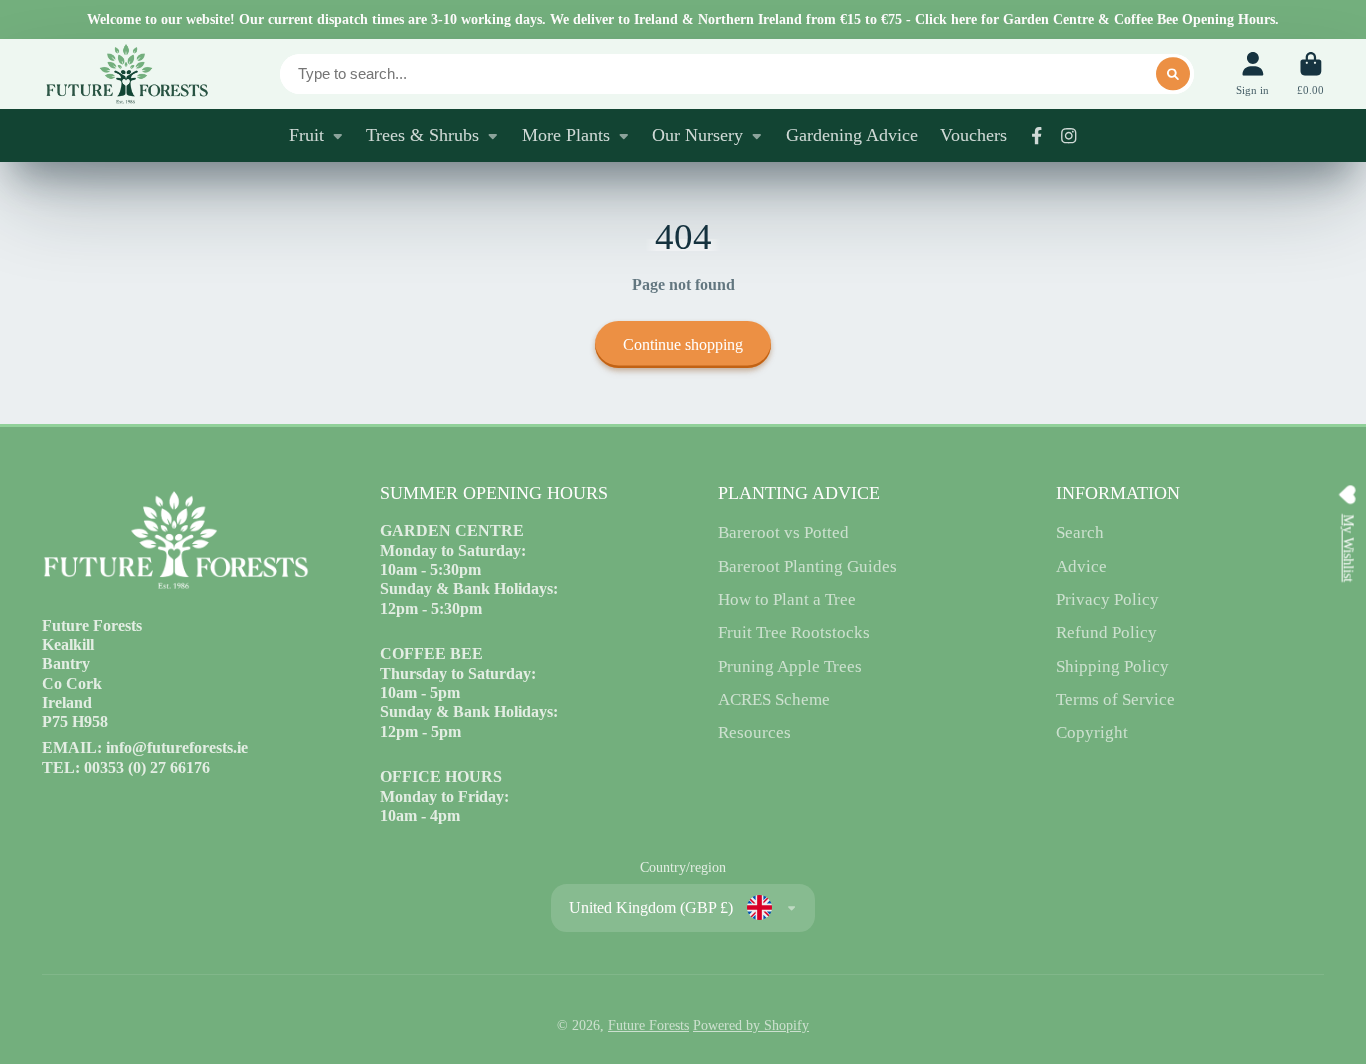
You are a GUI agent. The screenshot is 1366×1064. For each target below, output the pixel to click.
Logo (126, 74)
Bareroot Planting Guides (807, 566)
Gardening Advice (852, 135)
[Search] (1173, 74)
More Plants (566, 135)
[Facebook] (1037, 136)
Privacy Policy (1107, 599)
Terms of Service (1115, 699)
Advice (1081, 566)
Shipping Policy (1112, 666)
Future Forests (648, 1025)
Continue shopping (683, 344)
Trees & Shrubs (422, 135)
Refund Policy (1106, 632)
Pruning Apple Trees (790, 666)
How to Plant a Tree (787, 599)
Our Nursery (697, 135)
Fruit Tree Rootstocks (794, 632)
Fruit (306, 135)
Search (1080, 532)
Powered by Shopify (751, 1025)
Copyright (1092, 732)
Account (1252, 73)
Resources (754, 732)
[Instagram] (1069, 136)
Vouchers (973, 135)
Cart (1310, 73)
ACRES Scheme (774, 699)
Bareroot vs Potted (783, 532)
